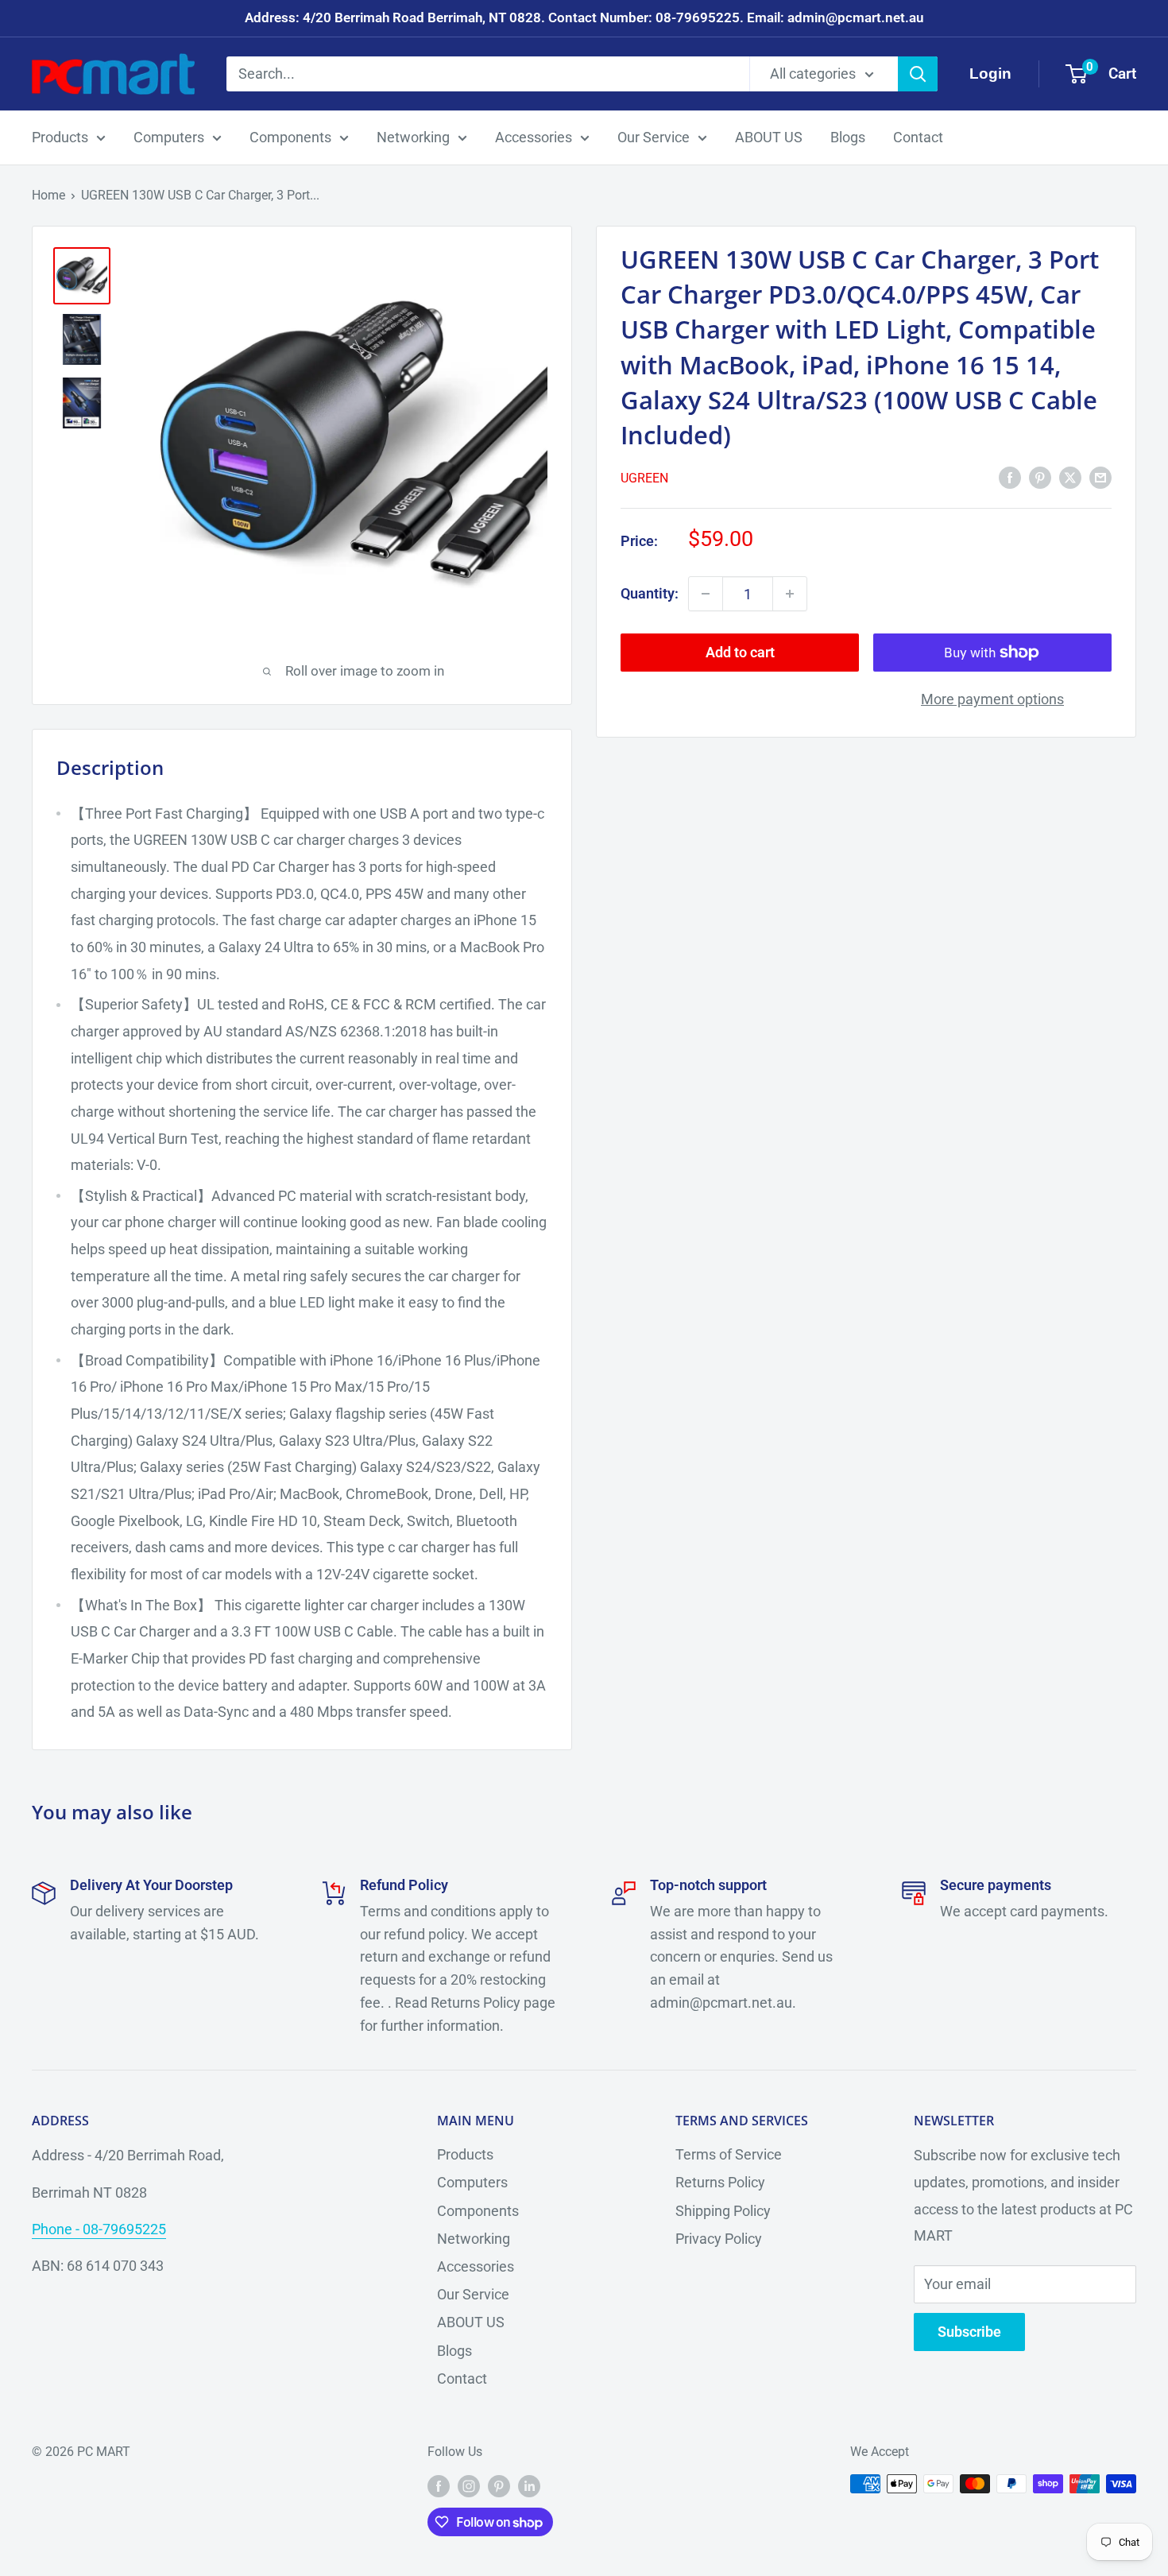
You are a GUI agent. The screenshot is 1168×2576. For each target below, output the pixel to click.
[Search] (918, 74)
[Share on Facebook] (1010, 477)
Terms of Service (729, 2154)
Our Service (654, 137)
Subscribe (969, 2332)
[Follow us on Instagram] (469, 2486)
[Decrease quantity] (706, 594)
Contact (918, 137)
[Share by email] (1100, 477)
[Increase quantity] (790, 594)
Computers (169, 137)
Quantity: (650, 593)
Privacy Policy (719, 2239)
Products (60, 137)
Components (290, 137)
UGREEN (644, 478)
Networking (413, 137)
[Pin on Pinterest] (1040, 477)
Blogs (848, 137)
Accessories (534, 137)
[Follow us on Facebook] (439, 2486)
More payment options (992, 699)
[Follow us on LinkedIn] (529, 2486)
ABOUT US (769, 137)
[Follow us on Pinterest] (499, 2486)
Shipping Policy (723, 2211)
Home (48, 195)
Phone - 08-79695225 (99, 2229)
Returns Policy (720, 2182)
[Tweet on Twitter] (1070, 477)
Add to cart (740, 652)
